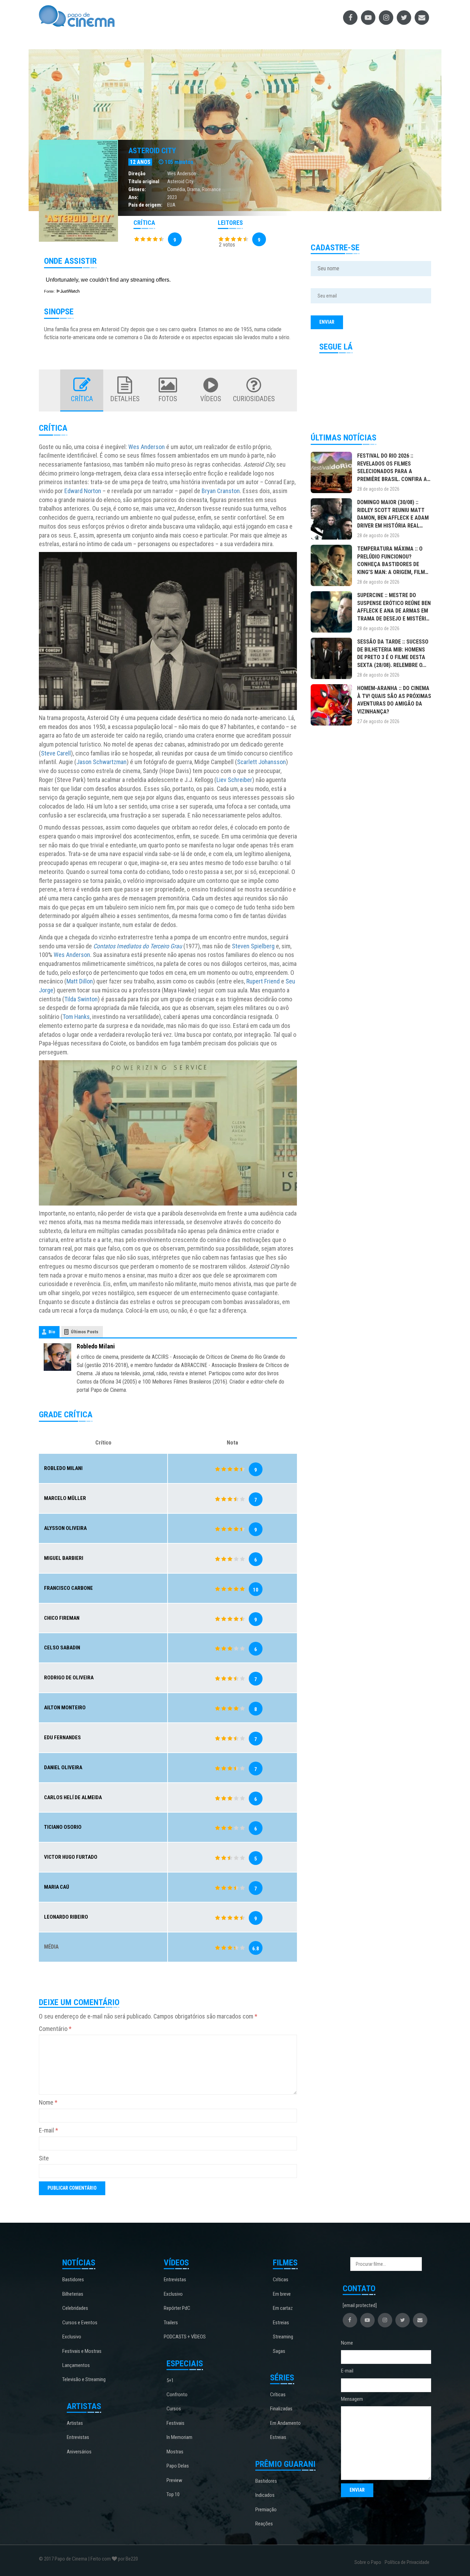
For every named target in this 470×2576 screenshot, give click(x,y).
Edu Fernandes (62, 1738)
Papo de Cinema (71, 2559)
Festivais (175, 2423)
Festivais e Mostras (82, 2351)
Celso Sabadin (62, 1648)
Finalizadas (281, 2409)
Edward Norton (83, 491)
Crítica (82, 399)
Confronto (177, 2395)
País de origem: (145, 205)
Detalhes (125, 399)
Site (44, 2158)
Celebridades (75, 2308)
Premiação (266, 2510)
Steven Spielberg (253, 946)
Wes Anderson (182, 174)
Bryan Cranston (221, 491)
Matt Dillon (80, 981)
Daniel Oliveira (63, 1767)
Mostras (175, 2452)
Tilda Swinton (81, 999)
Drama (194, 189)
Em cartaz (283, 2308)
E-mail (49, 2130)
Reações (264, 2524)
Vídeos (211, 399)
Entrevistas (78, 2437)
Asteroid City (152, 151)
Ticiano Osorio (63, 1827)
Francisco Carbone (68, 1588)
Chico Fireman (62, 1618)
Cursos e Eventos (80, 2323)
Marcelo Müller (65, 1498)
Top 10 (173, 2494)
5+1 (170, 2380)
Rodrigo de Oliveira (69, 1678)
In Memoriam (179, 2437)
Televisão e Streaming (84, 2379)
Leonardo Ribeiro (66, 1917)
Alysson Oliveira (65, 1528)
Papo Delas (178, 2466)
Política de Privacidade (407, 2562)
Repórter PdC (177, 2308)
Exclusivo (72, 2337)
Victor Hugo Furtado (71, 1857)
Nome (48, 2102)
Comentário (55, 2029)
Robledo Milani (96, 1346)
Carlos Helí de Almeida (73, 1797)
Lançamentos (76, 2365)
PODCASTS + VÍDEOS (185, 2337)
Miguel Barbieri (64, 1558)
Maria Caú (57, 1887)
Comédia (176, 189)
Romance (211, 189)
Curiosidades (254, 399)
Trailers (171, 2323)
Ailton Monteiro (65, 1708)
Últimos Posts (85, 1332)
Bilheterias (73, 2294)
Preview (174, 2480)
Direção (137, 174)
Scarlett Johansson (261, 762)
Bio (52, 1332)
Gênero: (137, 189)
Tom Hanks (76, 1017)
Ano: (133, 197)
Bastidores (73, 2280)
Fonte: (50, 291)
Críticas (281, 2280)
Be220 (132, 2559)
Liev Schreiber (234, 780)
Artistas (75, 2423)
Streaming (283, 2337)
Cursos (174, 2409)
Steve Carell (56, 753)
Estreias (281, 2323)
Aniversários (79, 2452)
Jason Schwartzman (102, 762)
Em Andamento (285, 2423)
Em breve (282, 2294)
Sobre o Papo (368, 2562)
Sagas (279, 2351)
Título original (144, 181)
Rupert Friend (263, 981)
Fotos (168, 399)
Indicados (265, 2495)
